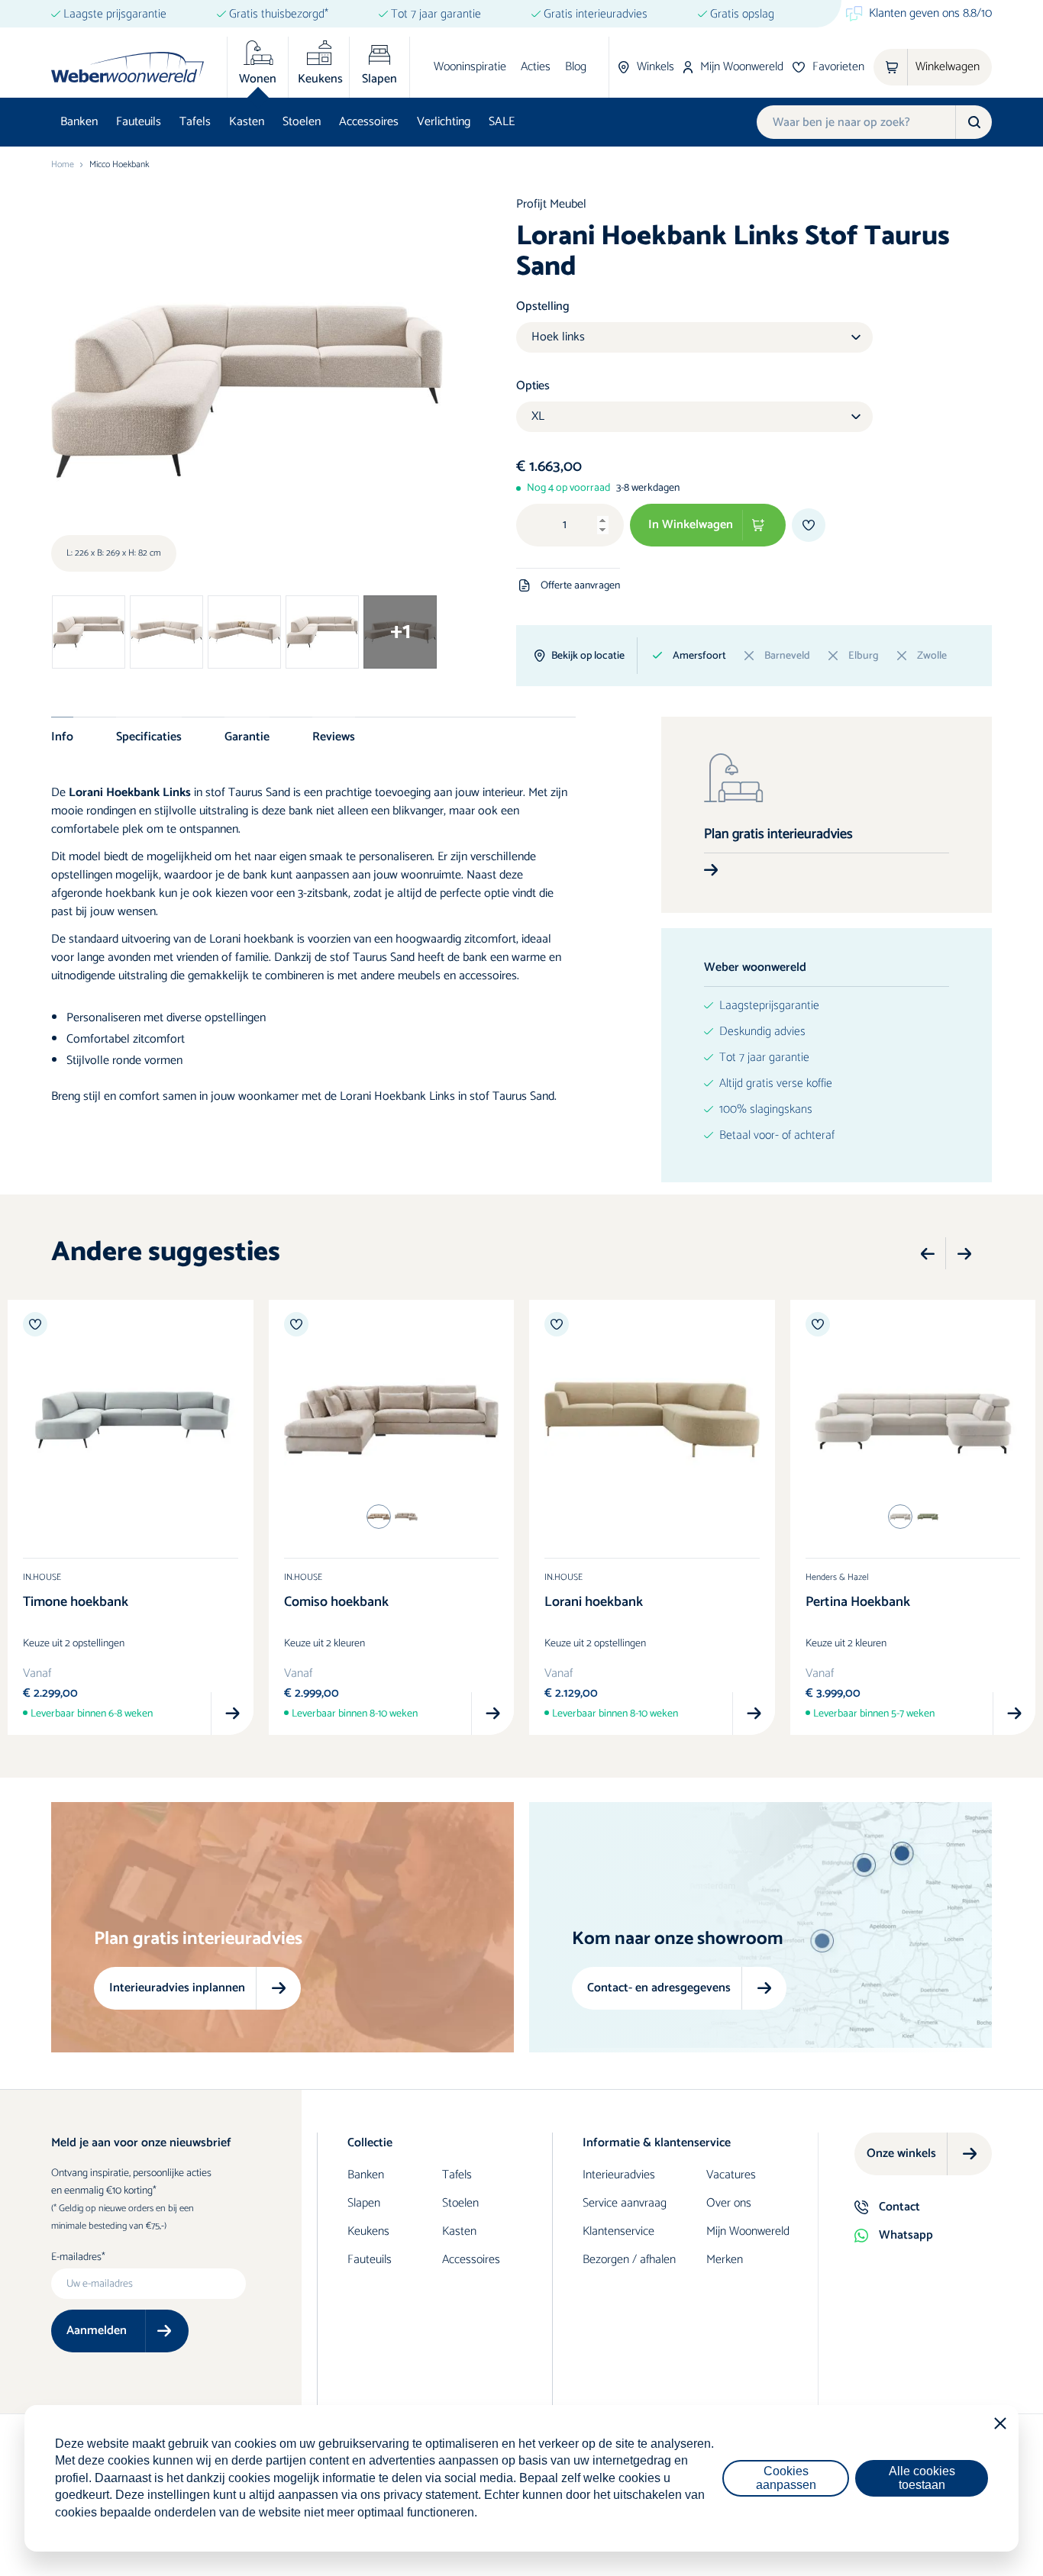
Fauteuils (139, 122)
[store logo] (128, 67)
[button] (928, 1254)
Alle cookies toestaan (922, 2478)
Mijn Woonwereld (748, 2231)
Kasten (247, 122)
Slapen (364, 2203)
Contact (899, 2207)
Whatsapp (906, 2235)
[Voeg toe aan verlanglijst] (809, 525)
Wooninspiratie (470, 67)
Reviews (334, 737)
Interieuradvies (619, 2175)
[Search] (974, 122)
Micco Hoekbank (119, 165)
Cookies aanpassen (786, 2478)
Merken (725, 2260)
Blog (576, 67)
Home (63, 165)
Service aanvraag (625, 2203)
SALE (502, 122)
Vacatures (731, 2175)
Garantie (247, 737)
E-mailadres (76, 2258)
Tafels (195, 122)
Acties (536, 67)
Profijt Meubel (551, 204)
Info (62, 737)
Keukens (368, 2231)
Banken (79, 122)
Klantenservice (618, 2231)
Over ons (729, 2203)
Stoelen (302, 122)
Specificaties (149, 737)
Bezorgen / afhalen (629, 2260)
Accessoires (369, 122)
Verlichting (444, 122)
